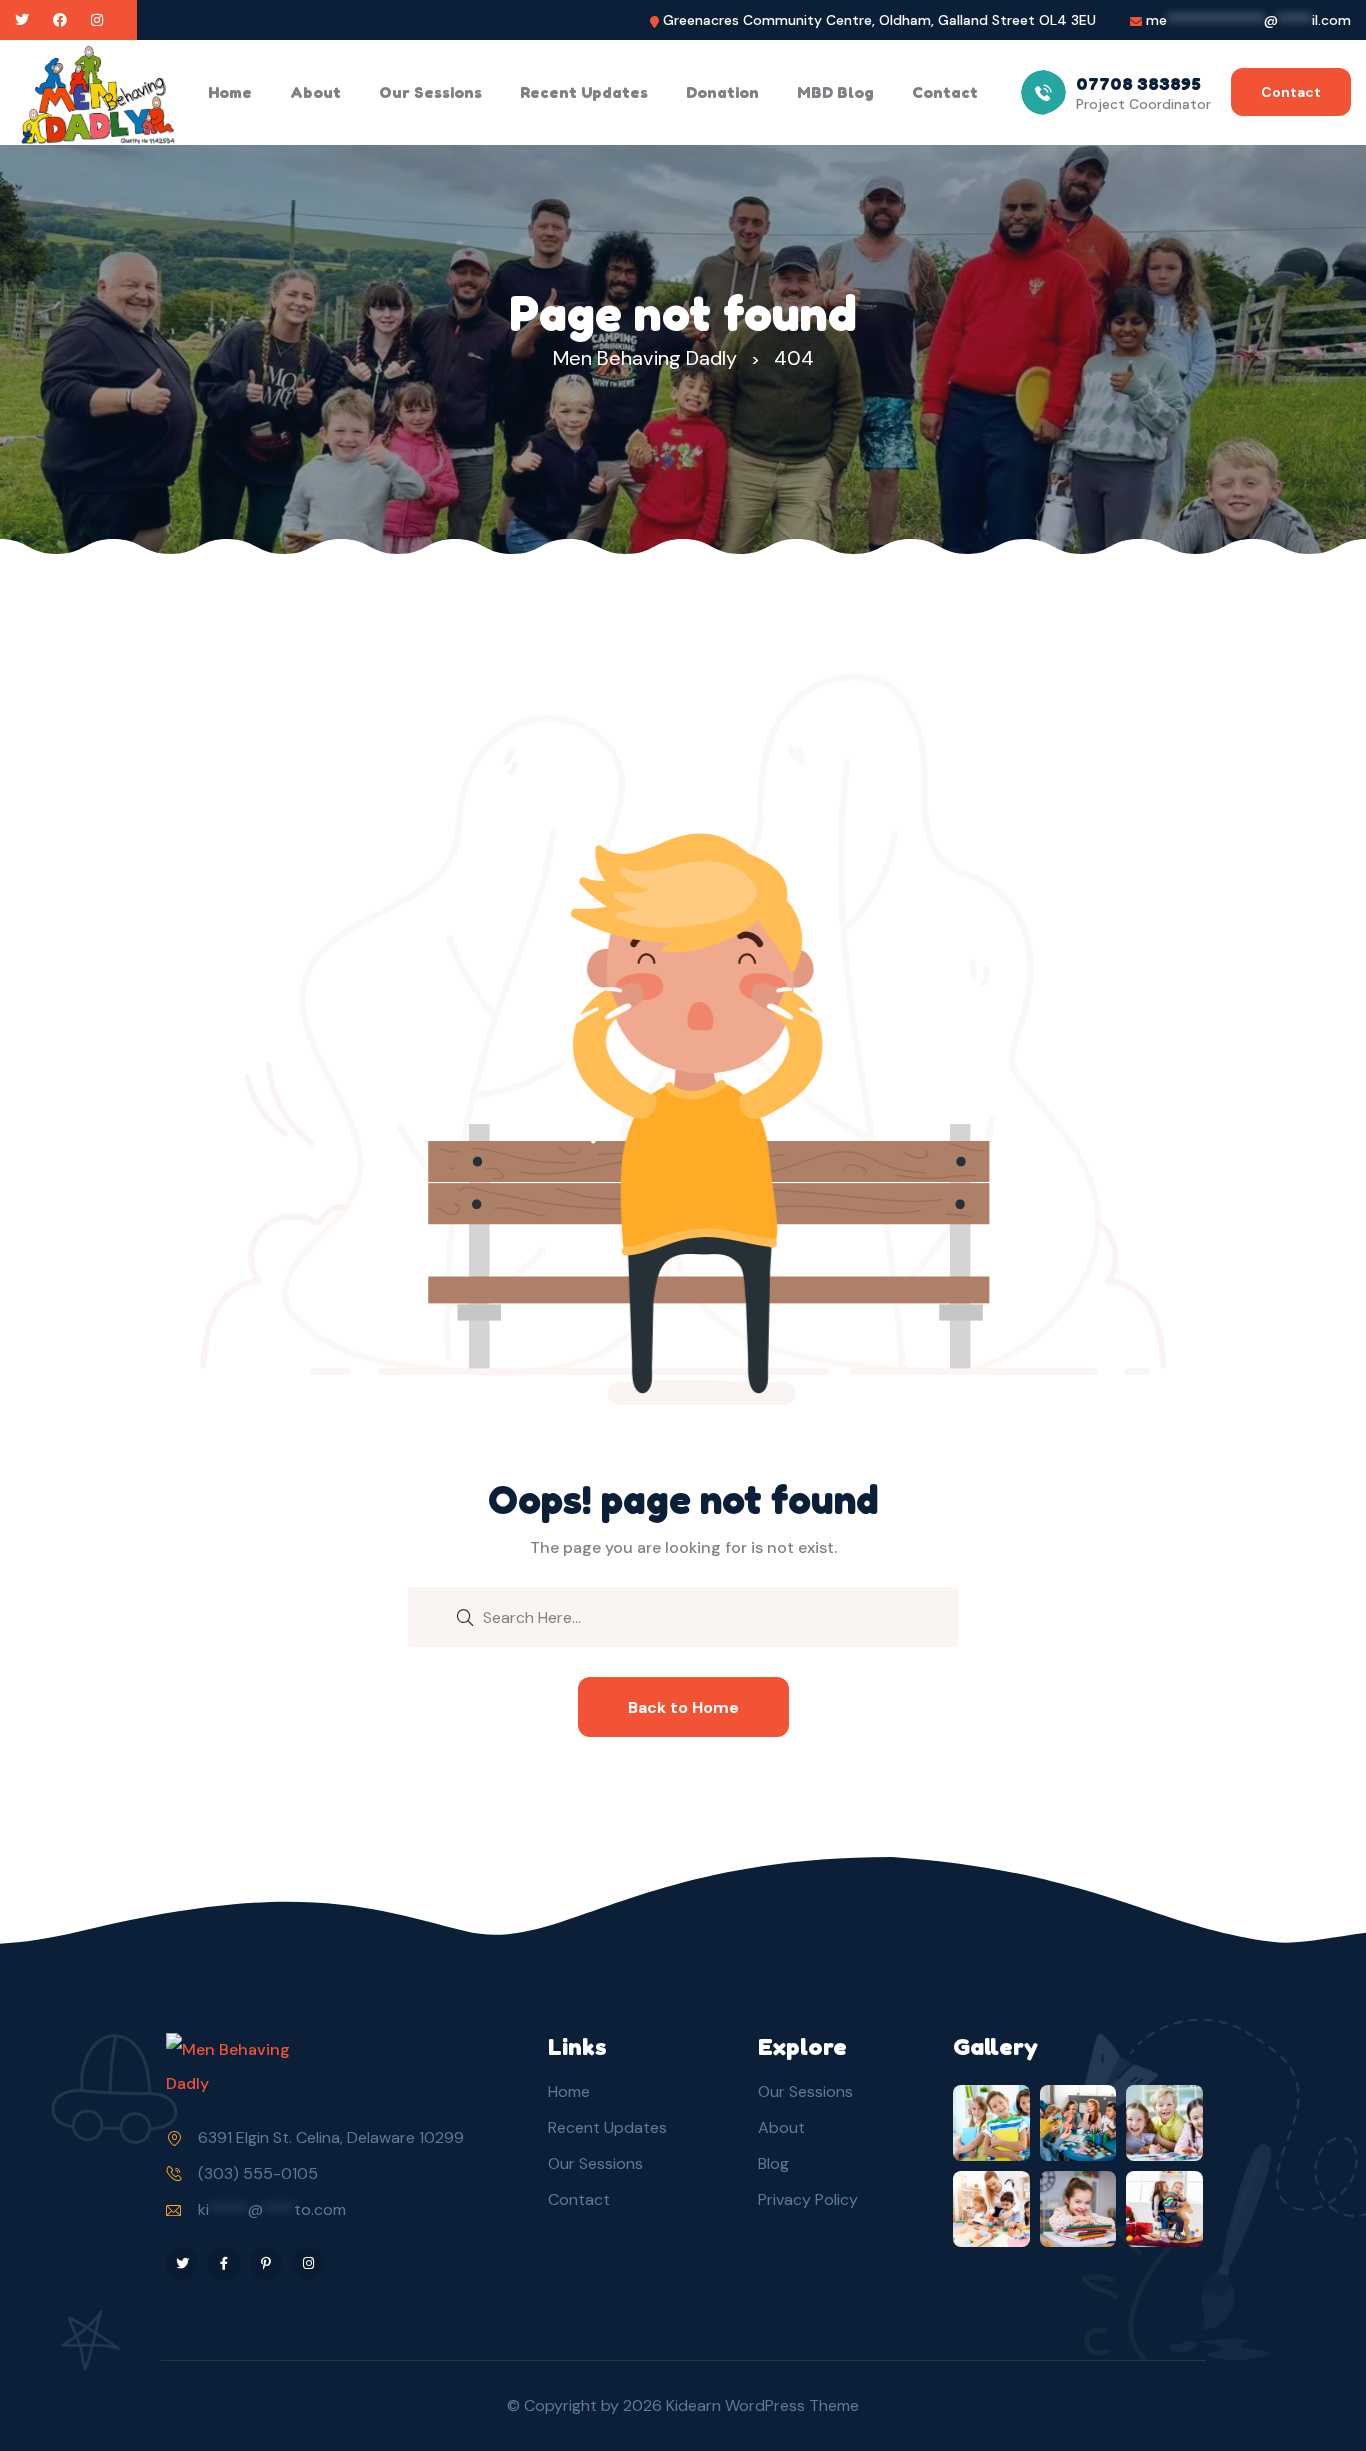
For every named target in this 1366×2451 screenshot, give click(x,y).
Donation (722, 92)
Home (230, 92)
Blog (773, 2163)
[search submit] (465, 1616)
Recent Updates (584, 92)
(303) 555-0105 (258, 2173)
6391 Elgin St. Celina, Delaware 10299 (331, 2137)
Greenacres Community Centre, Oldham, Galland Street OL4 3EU (879, 20)
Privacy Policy (808, 2199)
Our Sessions (430, 92)
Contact (945, 92)
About (315, 92)
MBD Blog (835, 92)
